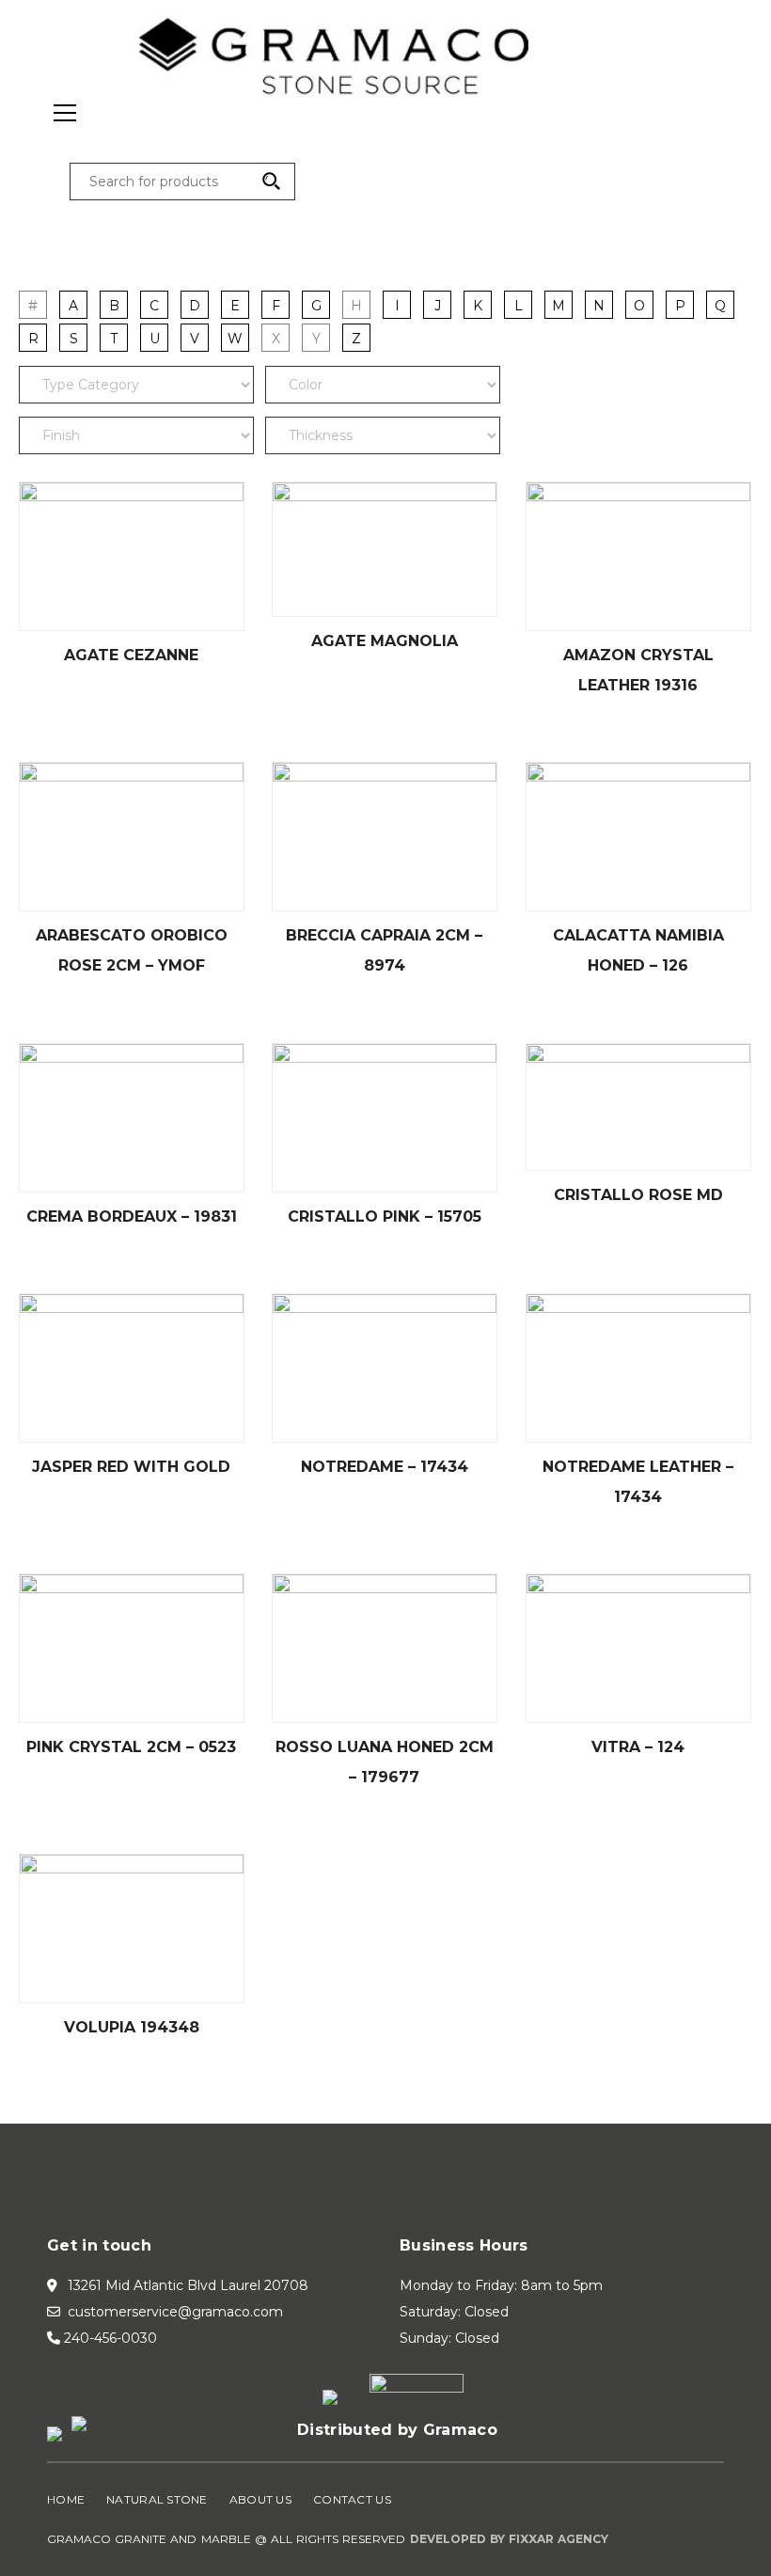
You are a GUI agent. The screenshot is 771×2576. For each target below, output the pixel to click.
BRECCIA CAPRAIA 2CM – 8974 (384, 950)
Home (66, 2499)
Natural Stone (157, 2499)
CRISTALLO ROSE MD (638, 1195)
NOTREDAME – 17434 (385, 1467)
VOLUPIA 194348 (132, 2027)
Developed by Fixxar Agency (510, 2539)
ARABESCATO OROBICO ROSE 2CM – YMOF (132, 950)
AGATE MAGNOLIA (385, 641)
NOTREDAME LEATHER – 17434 (638, 1482)
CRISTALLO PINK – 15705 (385, 1217)
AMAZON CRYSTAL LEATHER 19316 (638, 670)
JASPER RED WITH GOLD (131, 1467)
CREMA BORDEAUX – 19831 (132, 1217)
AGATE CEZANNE (131, 655)
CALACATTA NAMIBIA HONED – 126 (638, 950)
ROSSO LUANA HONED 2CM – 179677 (385, 1762)
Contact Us (352, 2499)
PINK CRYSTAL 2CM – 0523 (131, 1747)
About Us (260, 2499)
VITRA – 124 (638, 1747)
